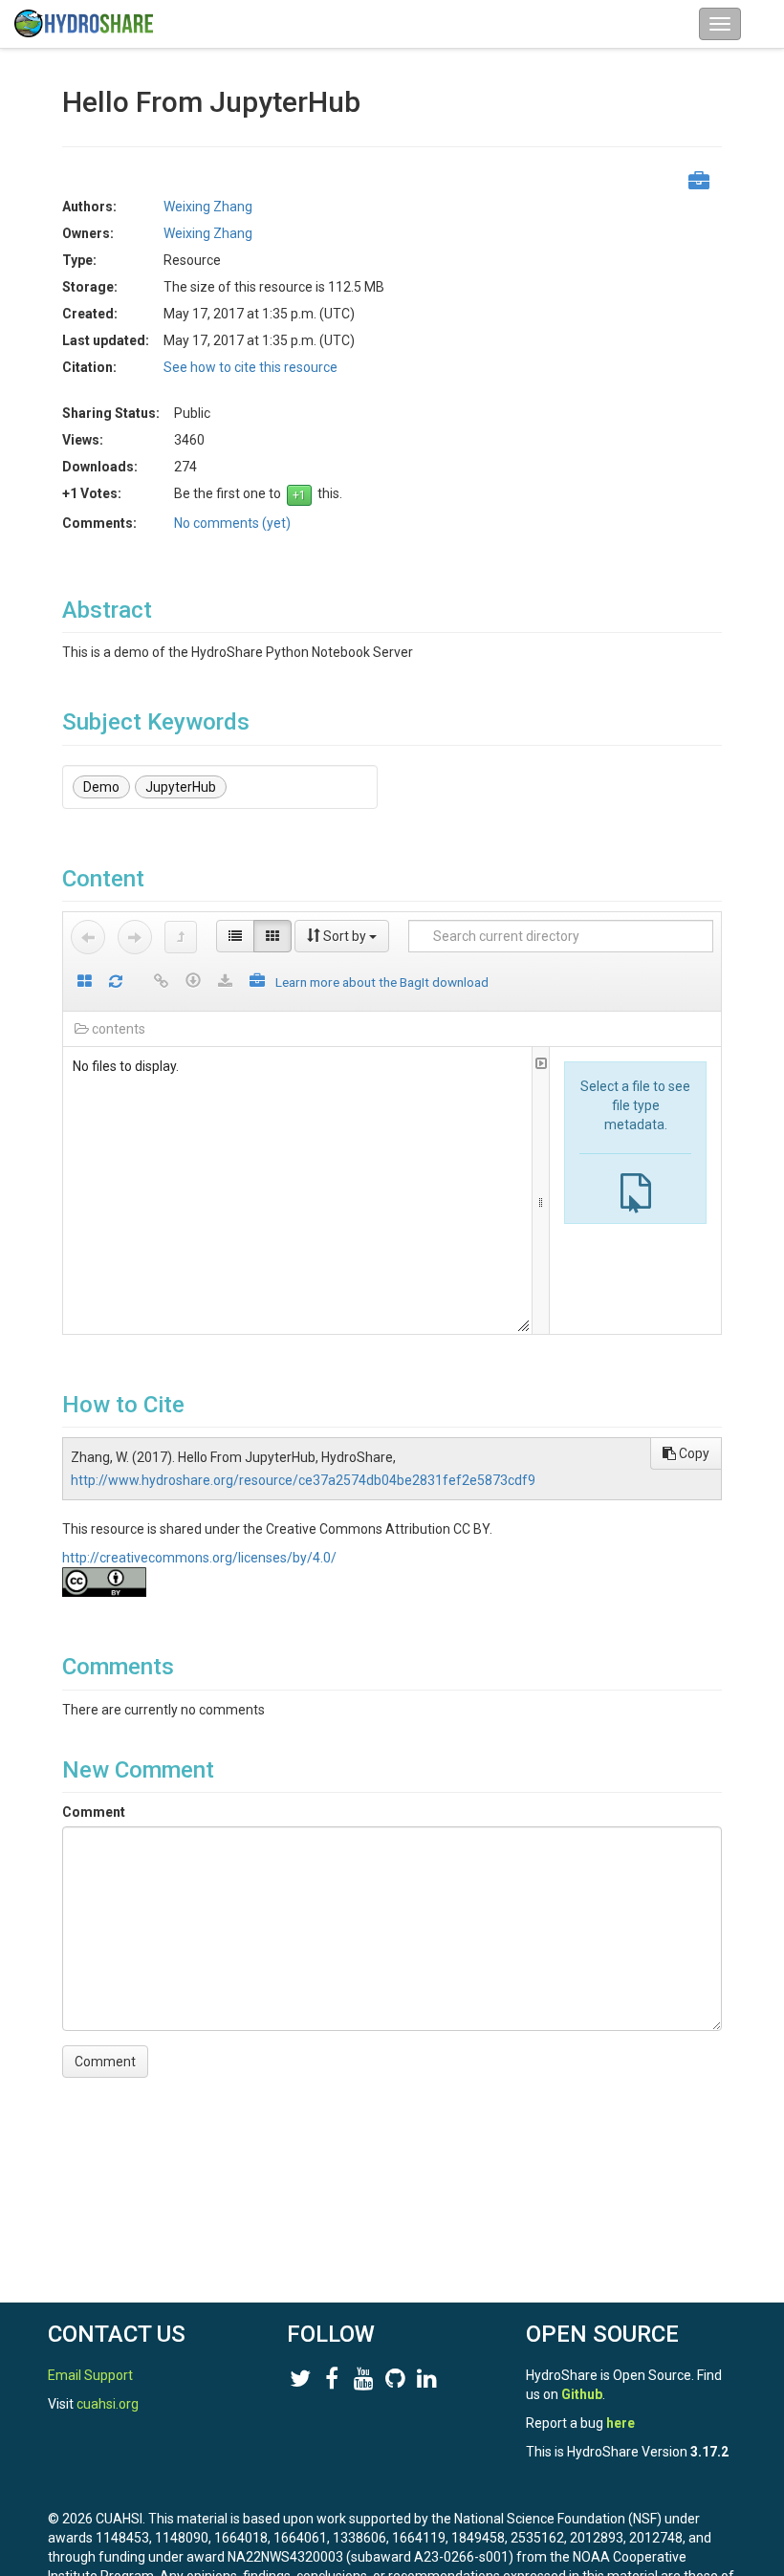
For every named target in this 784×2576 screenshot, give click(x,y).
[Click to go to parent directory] (181, 937)
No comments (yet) (232, 523)
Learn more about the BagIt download (382, 982)
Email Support (90, 2375)
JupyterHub (181, 787)
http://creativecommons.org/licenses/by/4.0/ (199, 1558)
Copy (693, 1453)
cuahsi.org (108, 2404)
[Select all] (85, 982)
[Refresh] (116, 982)
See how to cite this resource (250, 367)
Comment (94, 1812)
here (621, 2423)
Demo (101, 787)
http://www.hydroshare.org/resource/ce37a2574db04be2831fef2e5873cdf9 (303, 1480)
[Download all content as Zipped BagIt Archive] (257, 982)
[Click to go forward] (135, 937)
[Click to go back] (88, 937)
